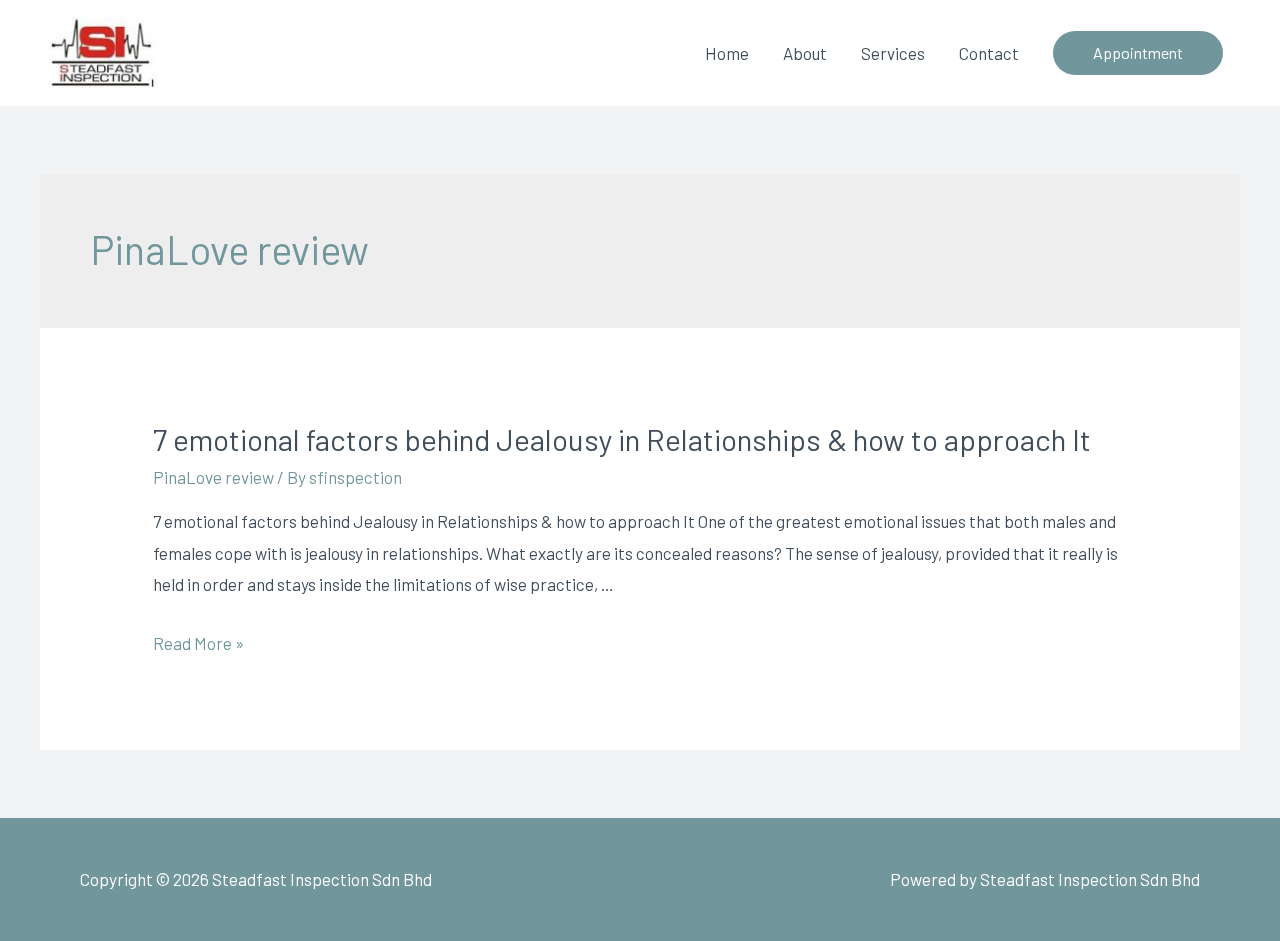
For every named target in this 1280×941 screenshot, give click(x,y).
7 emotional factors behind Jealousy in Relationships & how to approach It (622, 439)
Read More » (198, 643)
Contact (989, 53)
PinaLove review (213, 477)
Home (727, 53)
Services (893, 53)
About (805, 53)
